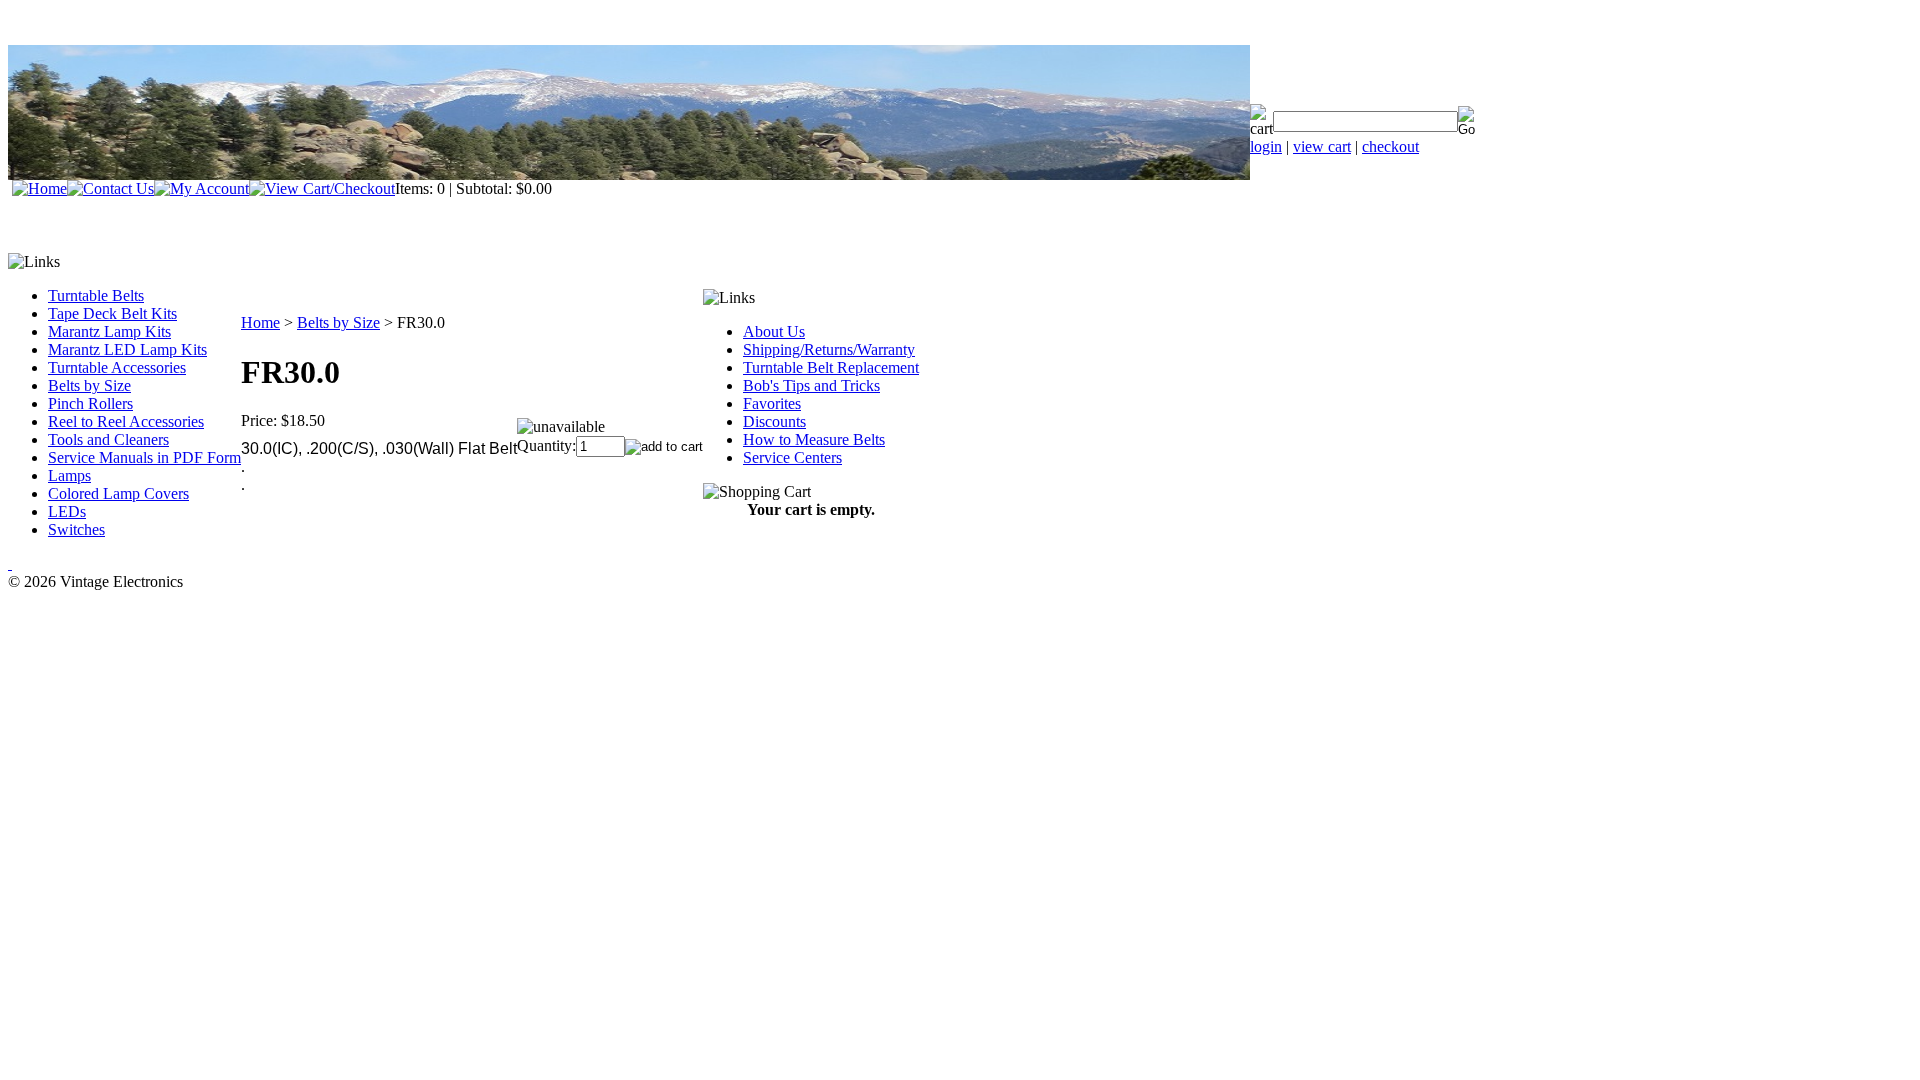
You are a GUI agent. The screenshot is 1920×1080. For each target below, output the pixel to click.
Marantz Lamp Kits (109, 331)
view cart (1322, 146)
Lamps (69, 475)
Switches (76, 529)
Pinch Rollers (90, 403)
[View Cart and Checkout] (322, 188)
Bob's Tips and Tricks (811, 385)
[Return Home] (39, 188)
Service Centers (792, 457)
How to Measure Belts (814, 439)
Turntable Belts (96, 295)
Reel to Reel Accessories (126, 421)
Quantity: (546, 445)
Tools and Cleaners (108, 439)
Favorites (772, 403)
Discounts (774, 421)
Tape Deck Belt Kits (112, 313)
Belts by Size (89, 385)
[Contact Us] (110, 188)
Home (260, 322)
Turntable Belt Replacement (831, 367)
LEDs (67, 511)
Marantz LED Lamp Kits (127, 349)
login (1266, 146)
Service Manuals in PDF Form (144, 457)
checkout (1390, 146)
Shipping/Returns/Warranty (829, 349)
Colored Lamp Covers (118, 493)
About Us (774, 331)
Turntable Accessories (117, 367)
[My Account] (201, 188)
